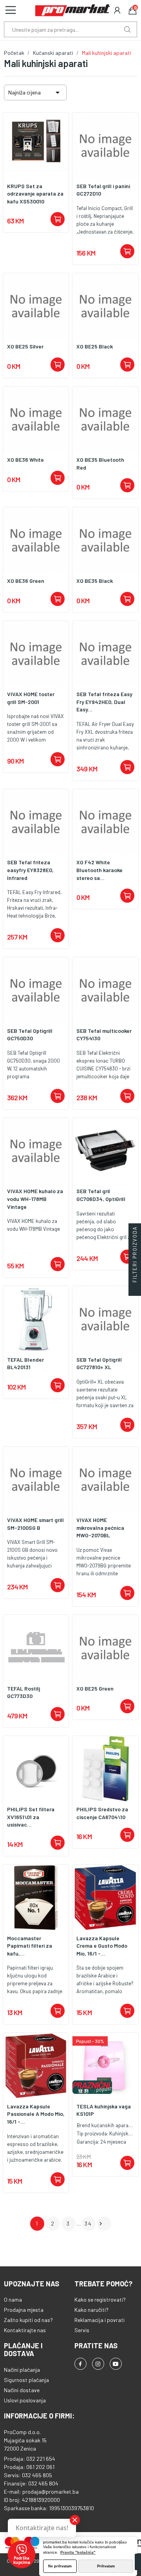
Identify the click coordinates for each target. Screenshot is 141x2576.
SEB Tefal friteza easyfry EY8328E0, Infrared (30, 870)
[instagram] (98, 2364)
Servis (82, 2330)
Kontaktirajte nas (25, 2330)
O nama (13, 2299)
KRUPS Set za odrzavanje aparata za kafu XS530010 (35, 194)
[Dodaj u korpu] (58, 219)
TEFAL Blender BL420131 (25, 1363)
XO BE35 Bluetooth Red (100, 463)
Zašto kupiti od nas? (28, 2320)
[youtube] (116, 2364)
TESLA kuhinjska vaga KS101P (104, 2110)
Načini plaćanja (22, 2370)
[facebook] (80, 2364)
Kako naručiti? (91, 2310)
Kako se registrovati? (100, 2299)
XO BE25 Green (95, 1688)
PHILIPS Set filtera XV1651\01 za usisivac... (31, 1817)
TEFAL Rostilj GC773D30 (23, 1692)
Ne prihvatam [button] (60, 2566)
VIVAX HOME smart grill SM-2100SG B (35, 1524)
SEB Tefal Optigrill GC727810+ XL (99, 1363)
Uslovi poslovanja (25, 2400)
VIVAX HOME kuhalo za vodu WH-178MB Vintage (35, 1199)
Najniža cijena (35, 93)
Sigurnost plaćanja (26, 2380)
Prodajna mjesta (24, 2310)
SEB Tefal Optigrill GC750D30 (30, 1035)
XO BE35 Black (95, 581)
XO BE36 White (25, 460)
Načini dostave (22, 2390)
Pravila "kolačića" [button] (78, 2552)
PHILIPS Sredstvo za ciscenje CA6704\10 (102, 1813)
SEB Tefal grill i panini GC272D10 (103, 190)
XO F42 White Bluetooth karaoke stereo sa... (99, 870)
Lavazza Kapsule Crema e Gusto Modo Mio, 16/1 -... (102, 1946)
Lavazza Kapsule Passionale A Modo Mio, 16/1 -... (36, 2114)
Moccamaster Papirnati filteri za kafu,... (30, 1946)
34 (88, 2223)
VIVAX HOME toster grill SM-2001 (31, 698)
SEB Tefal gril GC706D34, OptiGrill (101, 1195)
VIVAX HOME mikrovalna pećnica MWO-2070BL (100, 1527)
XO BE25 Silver (25, 346)
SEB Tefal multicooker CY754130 (104, 1035)
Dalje (101, 2224)
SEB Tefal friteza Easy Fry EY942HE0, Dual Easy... (104, 702)
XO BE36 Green (26, 581)
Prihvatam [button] (106, 2566)
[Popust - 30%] (105, 2065)
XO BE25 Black (95, 346)
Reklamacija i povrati (99, 2320)
